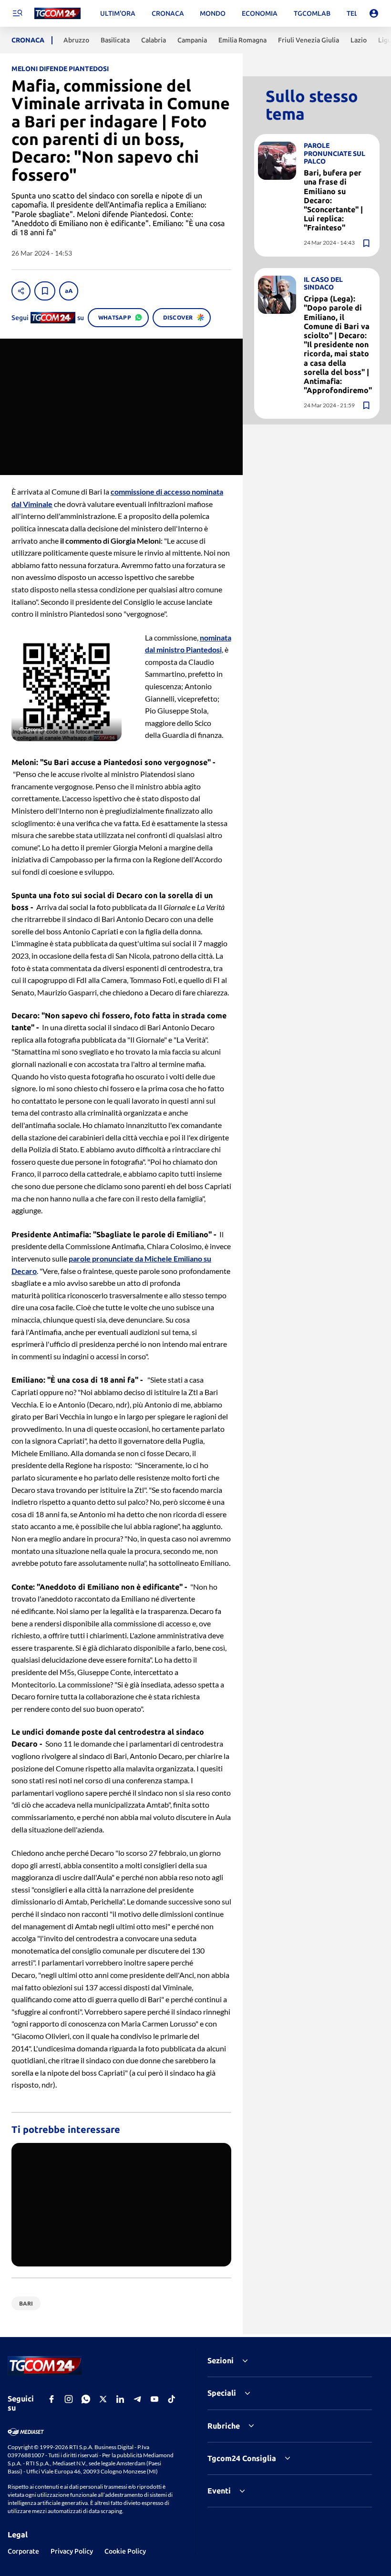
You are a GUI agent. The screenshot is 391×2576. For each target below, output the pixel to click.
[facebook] (51, 2399)
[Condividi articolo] (21, 291)
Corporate (23, 2551)
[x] (103, 2399)
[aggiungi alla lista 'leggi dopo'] (45, 291)
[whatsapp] (86, 2399)
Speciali (222, 2393)
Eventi (219, 2491)
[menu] (17, 13)
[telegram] (137, 2399)
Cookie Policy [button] (125, 2551)
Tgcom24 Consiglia (242, 2458)
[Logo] (57, 14)
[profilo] (374, 13)
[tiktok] (172, 2399)
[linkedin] (120, 2399)
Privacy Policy (72, 2551)
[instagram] (69, 2399)
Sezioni (221, 2360)
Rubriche (224, 2426)
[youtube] (154, 2399)
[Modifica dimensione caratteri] (69, 291)
